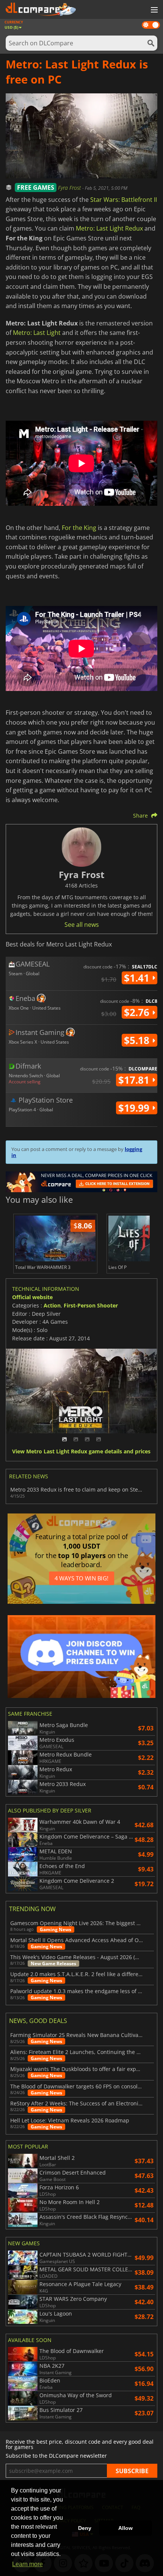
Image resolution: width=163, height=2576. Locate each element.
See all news (82, 925)
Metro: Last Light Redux (109, 228)
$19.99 (135, 1108)
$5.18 (138, 1040)
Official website (32, 1297)
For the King (79, 528)
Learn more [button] (27, 2564)
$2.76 (138, 1012)
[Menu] (154, 10)
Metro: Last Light (37, 333)
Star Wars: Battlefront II (124, 200)
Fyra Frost (70, 188)
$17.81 (135, 1080)
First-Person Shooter (91, 1305)
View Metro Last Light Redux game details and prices (81, 1452)
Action (52, 1305)
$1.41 (138, 978)
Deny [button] (85, 2528)
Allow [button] (125, 2528)
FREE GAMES (36, 187)
